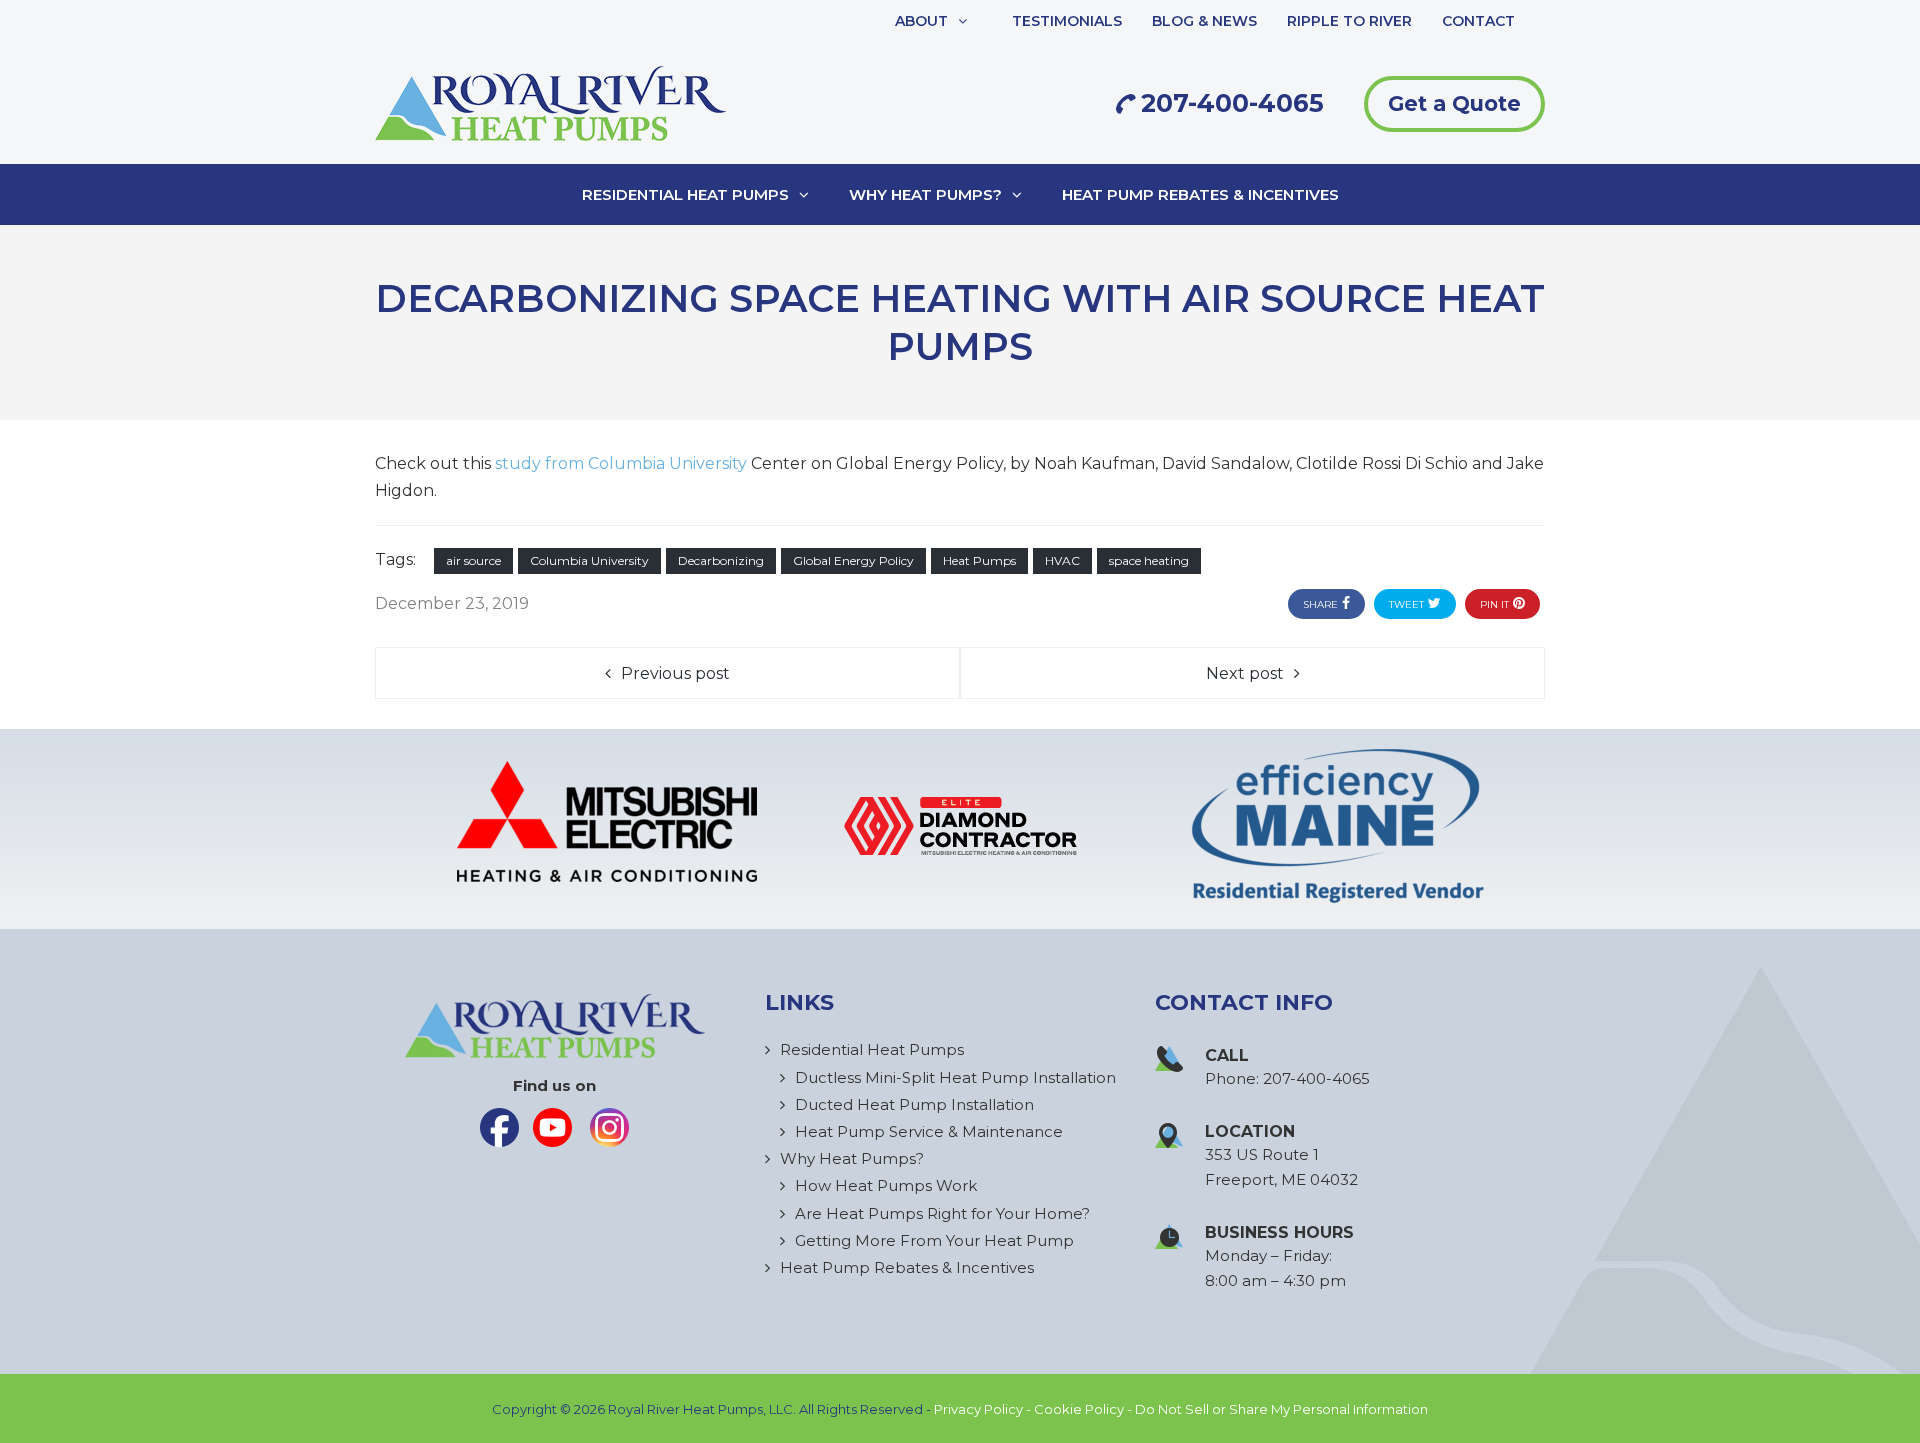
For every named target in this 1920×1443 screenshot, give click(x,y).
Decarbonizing (721, 560)
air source (473, 560)
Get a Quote (1454, 103)
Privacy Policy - (984, 1409)
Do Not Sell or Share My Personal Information (1281, 1409)
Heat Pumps (979, 560)
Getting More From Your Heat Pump (934, 1240)
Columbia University (589, 560)
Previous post (675, 673)
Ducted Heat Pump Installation (914, 1104)
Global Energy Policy (853, 560)
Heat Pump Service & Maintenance (929, 1131)
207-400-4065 (1229, 103)
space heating (1149, 560)
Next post (1245, 673)
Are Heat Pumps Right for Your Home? (942, 1213)
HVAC (1062, 560)
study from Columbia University (621, 463)
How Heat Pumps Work (886, 1185)
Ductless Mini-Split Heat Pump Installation (955, 1077)
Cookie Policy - (1084, 1409)
